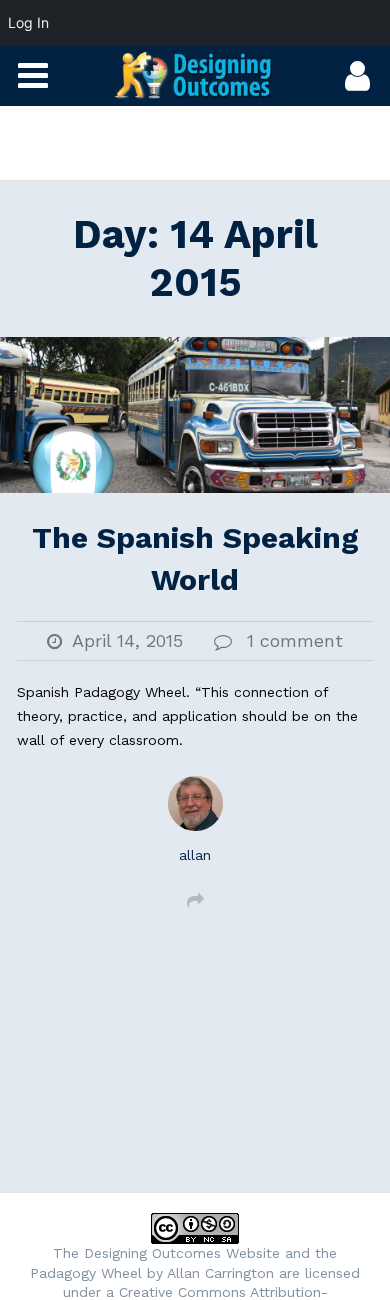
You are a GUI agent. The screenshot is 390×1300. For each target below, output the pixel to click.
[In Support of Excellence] (195, 75)
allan (195, 855)
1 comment (295, 640)
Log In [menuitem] (28, 22)
